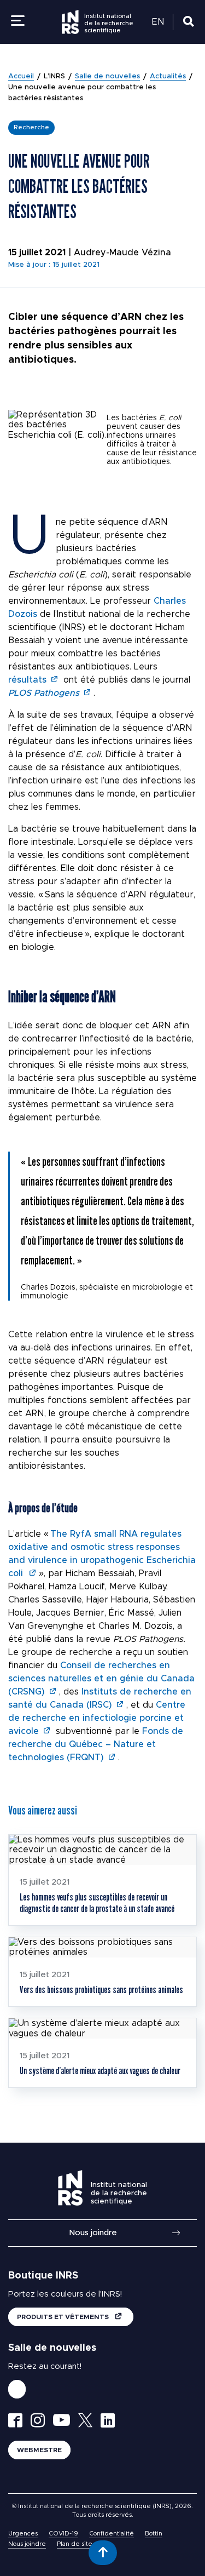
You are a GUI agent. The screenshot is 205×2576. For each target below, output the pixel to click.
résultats (27, 680)
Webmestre (39, 2450)
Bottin (154, 2534)
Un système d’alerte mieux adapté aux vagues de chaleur (100, 2071)
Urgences (23, 2534)
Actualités (168, 76)
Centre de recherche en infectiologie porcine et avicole (97, 1718)
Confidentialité (112, 2534)
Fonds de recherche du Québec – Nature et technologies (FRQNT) (96, 1744)
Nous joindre (93, 2233)
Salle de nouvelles (107, 76)
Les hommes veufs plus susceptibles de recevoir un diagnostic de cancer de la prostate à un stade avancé (97, 1902)
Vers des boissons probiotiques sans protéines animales (101, 1990)
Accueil (21, 76)
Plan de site (75, 2544)
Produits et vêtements (64, 2317)
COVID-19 (63, 2534)
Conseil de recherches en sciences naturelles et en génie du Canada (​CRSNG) (101, 1679)
